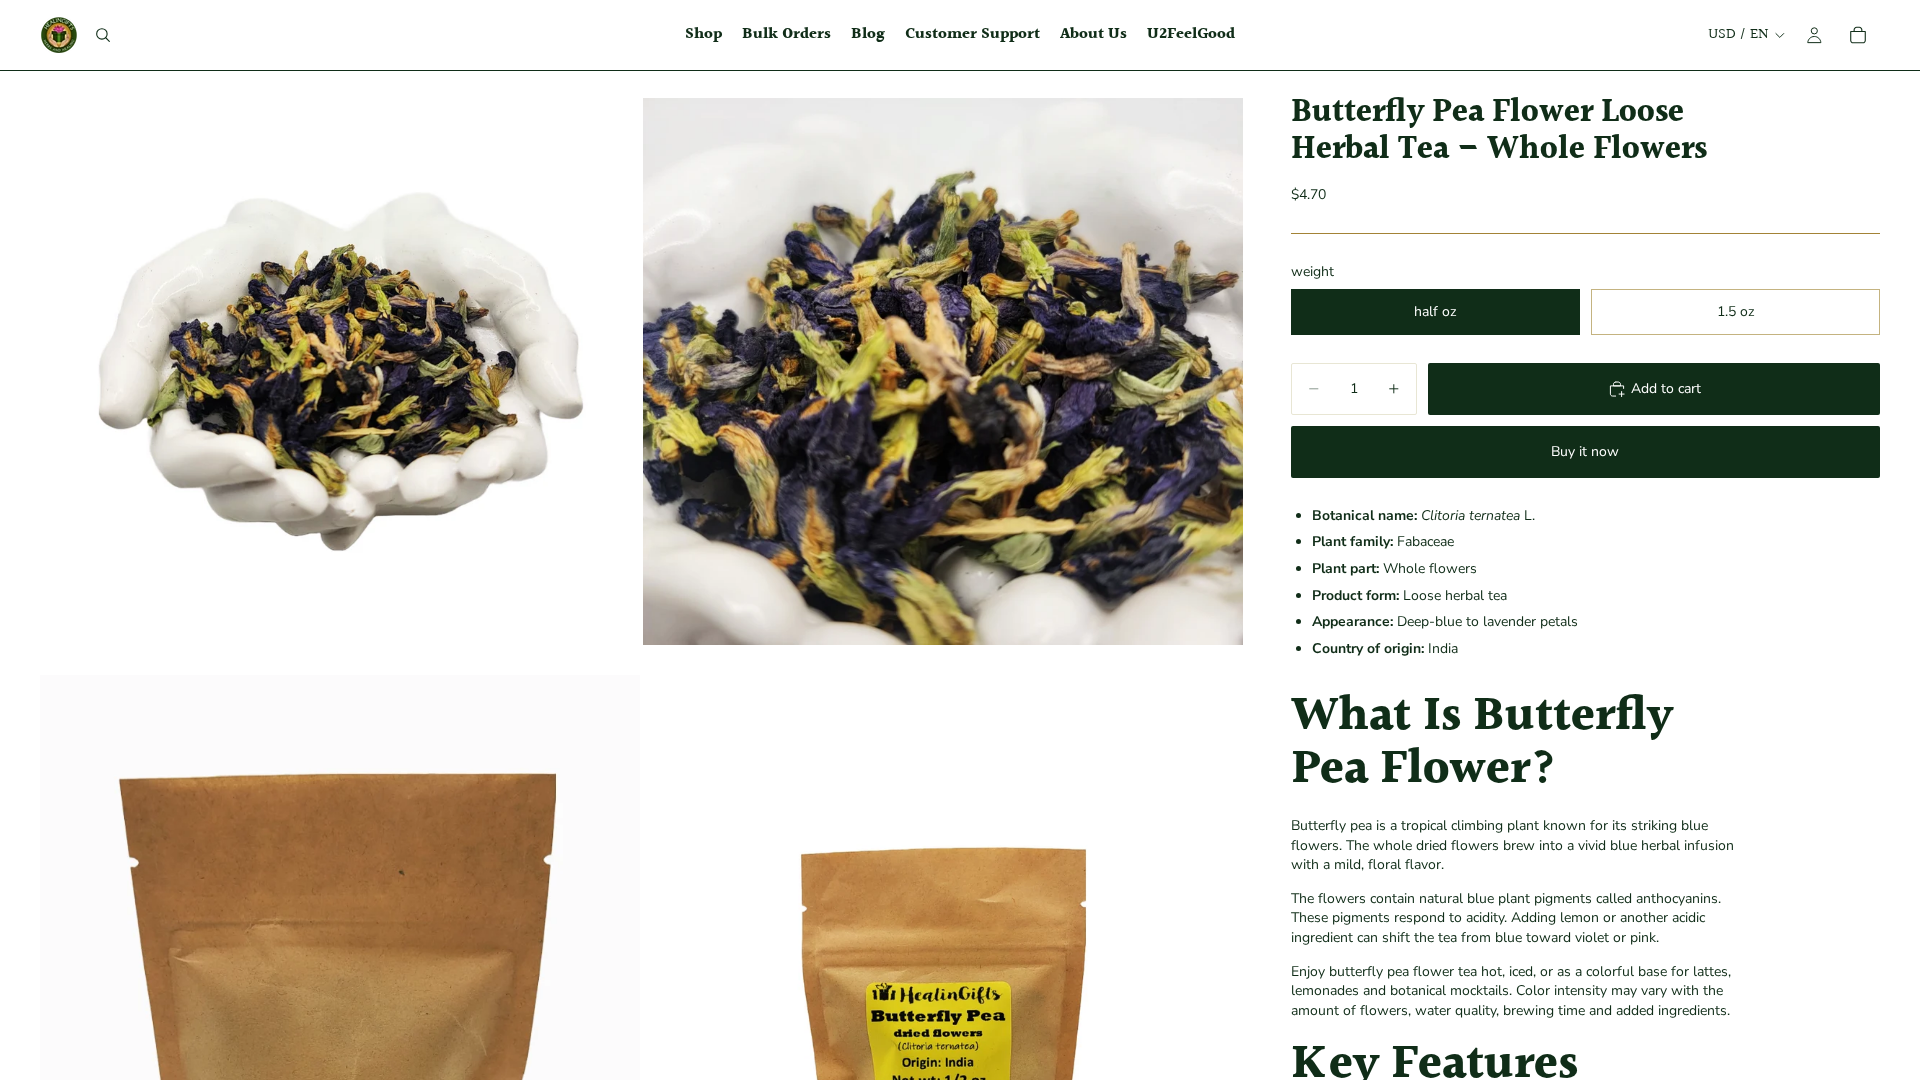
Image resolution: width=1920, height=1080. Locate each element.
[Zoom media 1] (340, 371)
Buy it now (1585, 451)
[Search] (103, 35)
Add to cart (1666, 388)
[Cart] (1858, 35)
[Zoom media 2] (943, 371)
